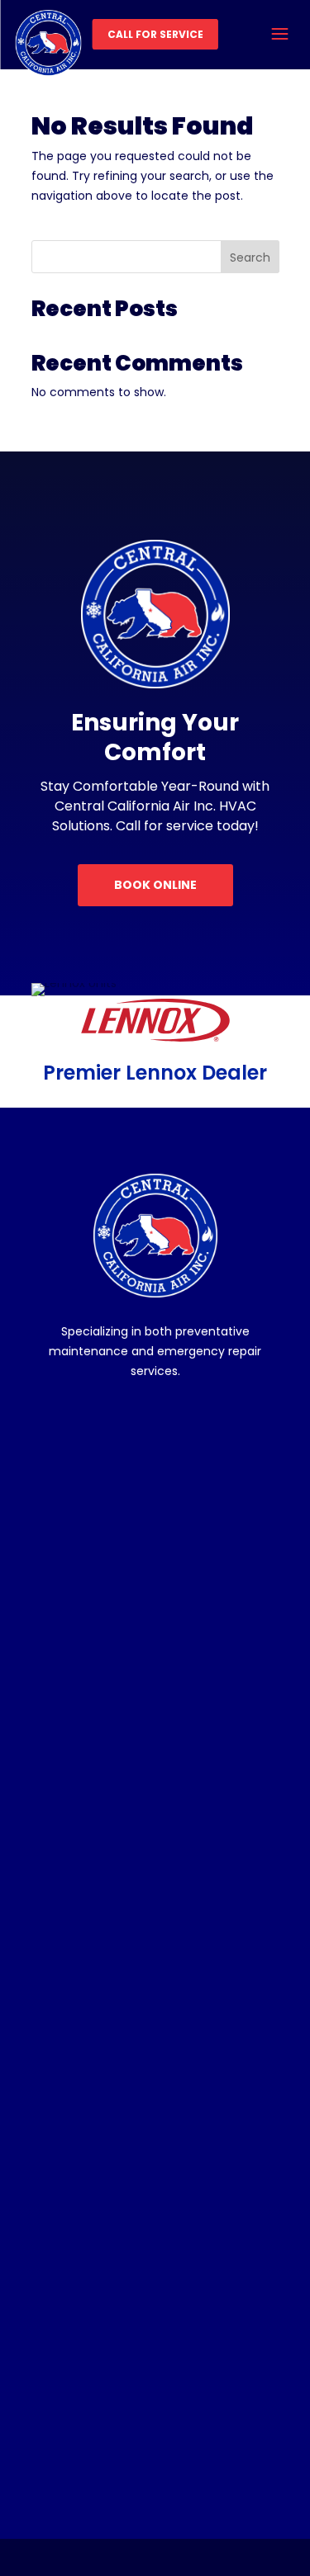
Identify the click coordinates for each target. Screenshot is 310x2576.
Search (250, 258)
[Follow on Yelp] (227, 1425)
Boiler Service (84, 2069)
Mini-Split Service (93, 1729)
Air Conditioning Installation (120, 1580)
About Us (71, 2230)
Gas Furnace (81, 2009)
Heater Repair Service (106, 1980)
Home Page (79, 2200)
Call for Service (155, 34)
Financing (73, 2259)
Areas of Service (91, 2408)
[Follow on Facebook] (83, 1425)
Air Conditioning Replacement (128, 1669)
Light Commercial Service (116, 2349)
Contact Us (76, 2438)
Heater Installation (96, 1950)
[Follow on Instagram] (131, 1425)
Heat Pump (77, 2099)
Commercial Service (103, 2319)
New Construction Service (116, 2378)
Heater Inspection (95, 1920)
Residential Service (98, 2289)
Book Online (155, 885)
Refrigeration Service (104, 1758)
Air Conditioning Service (111, 1550)
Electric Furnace (90, 2039)
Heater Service (87, 1891)
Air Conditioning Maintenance (126, 1610)
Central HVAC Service (105, 1699)
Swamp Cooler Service (109, 1788)
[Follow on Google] (179, 1425)
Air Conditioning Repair (109, 1640)
